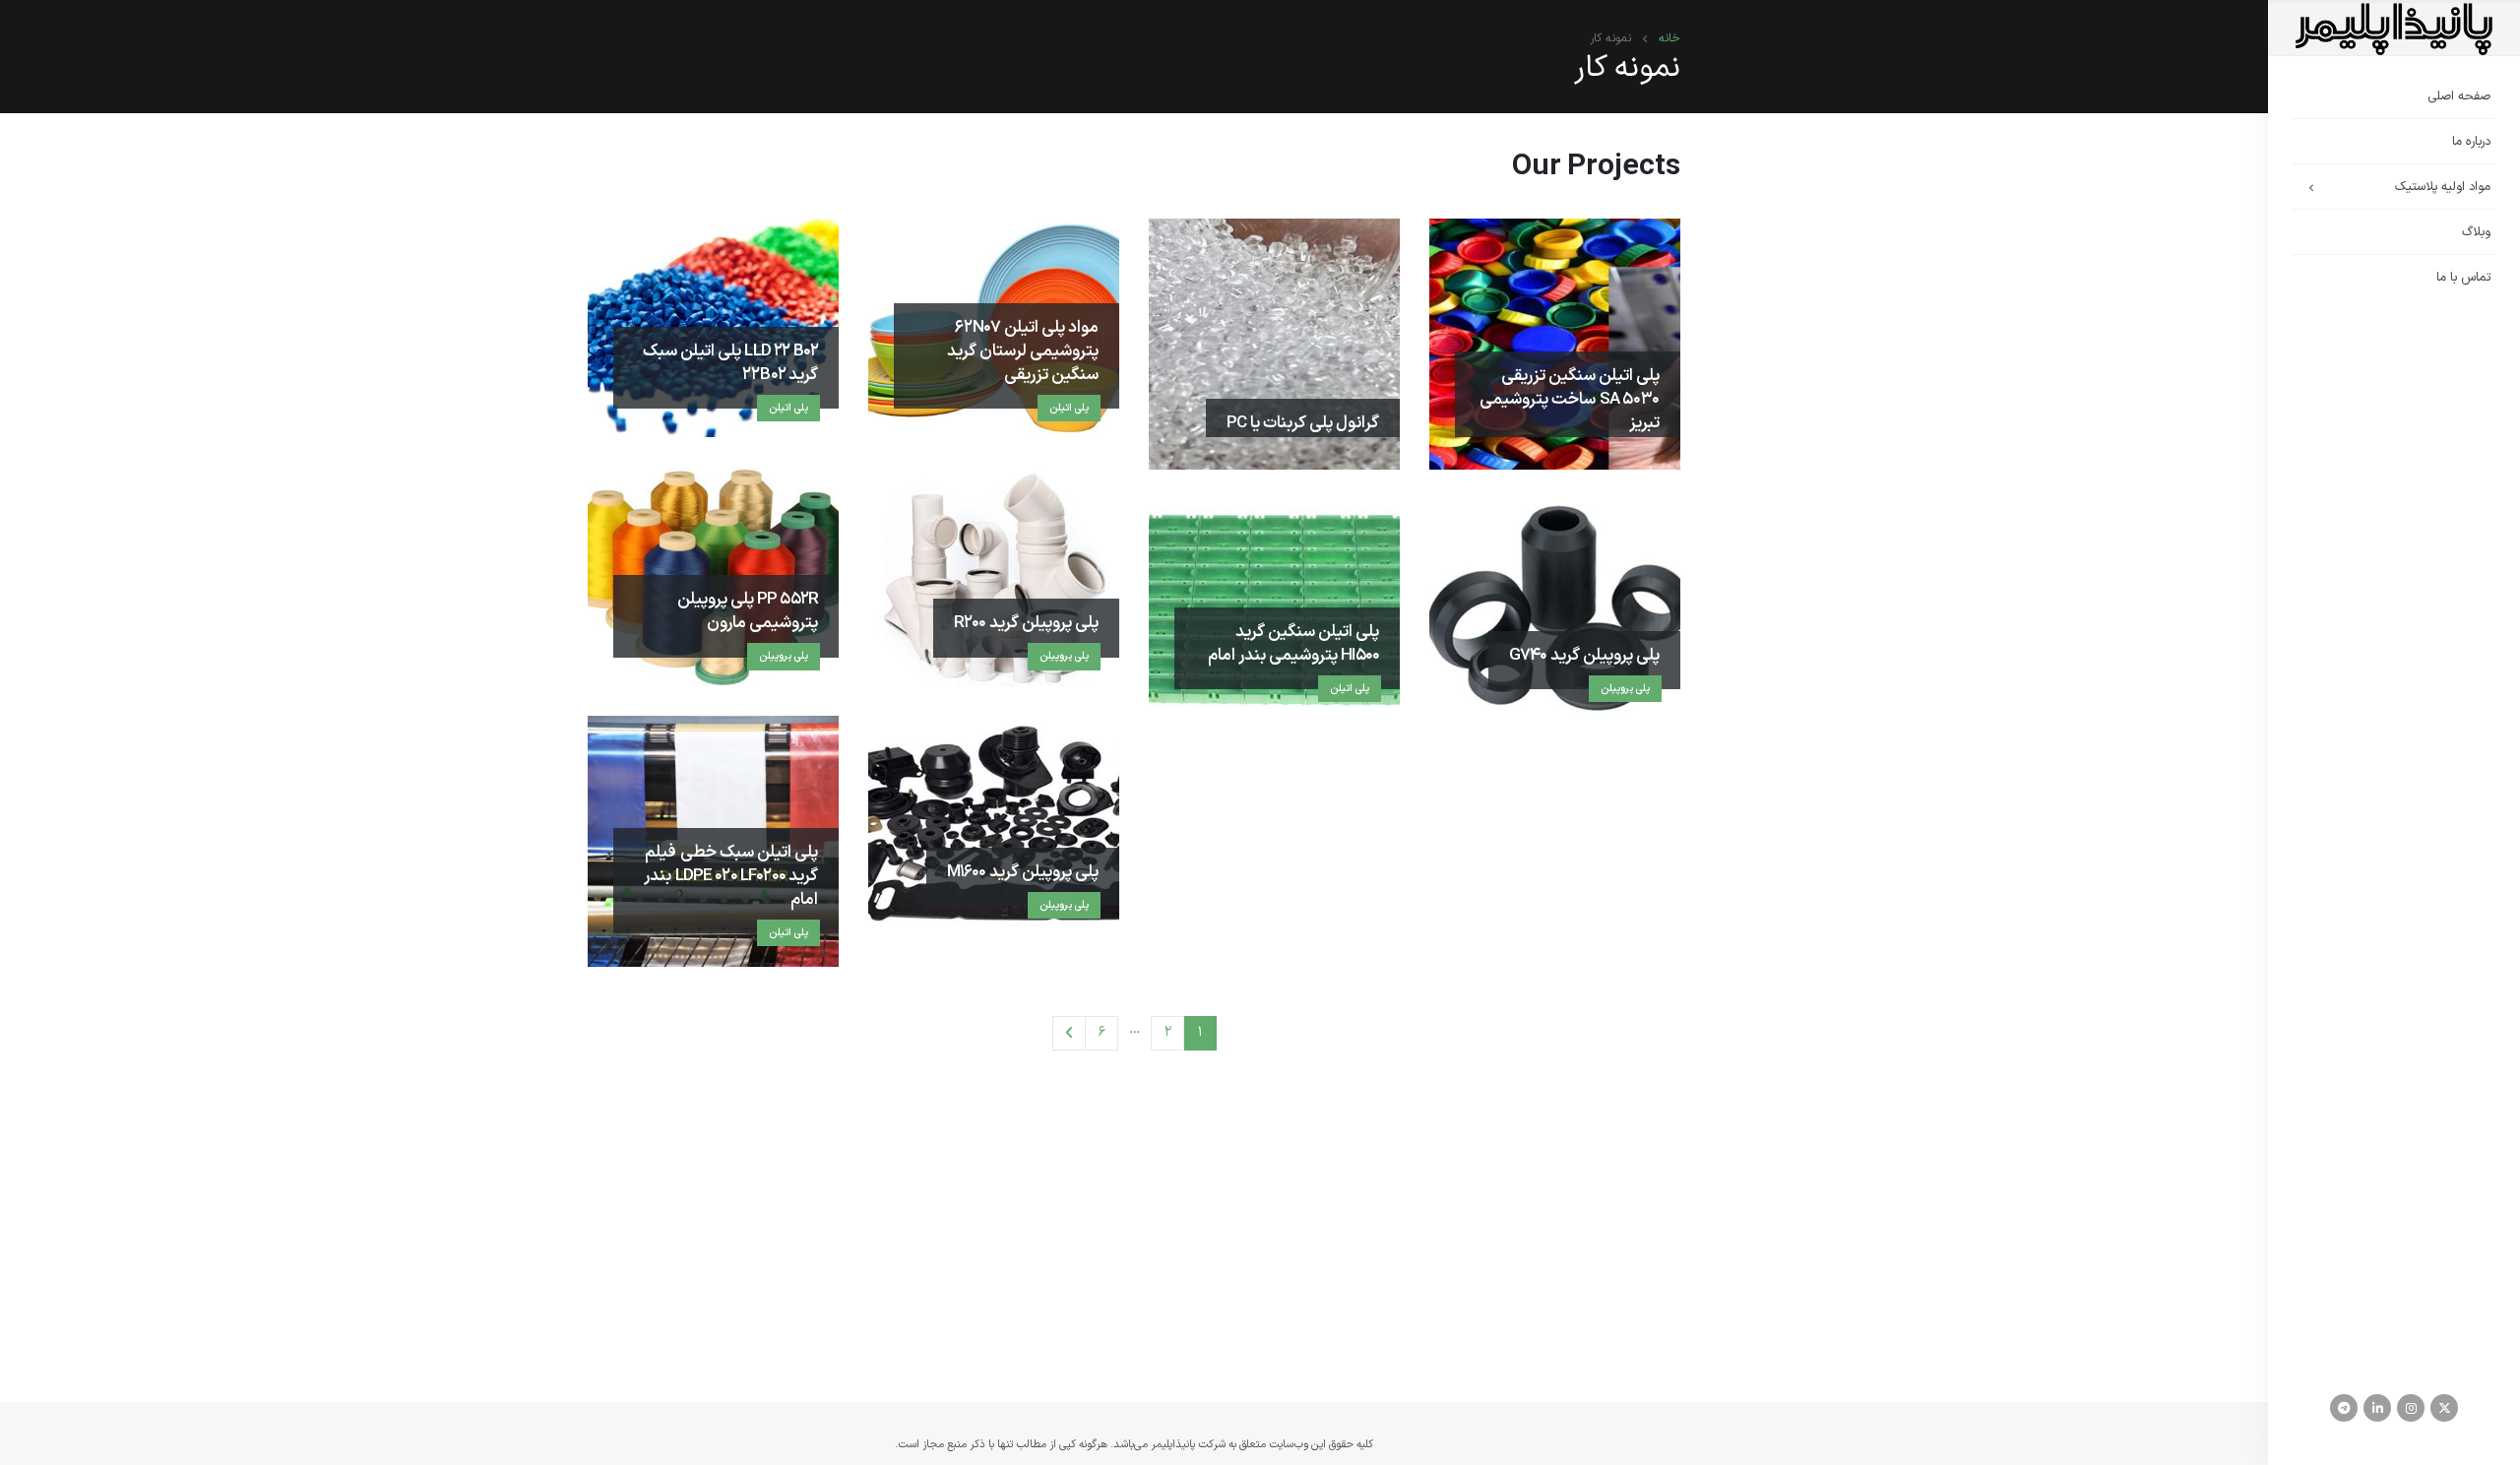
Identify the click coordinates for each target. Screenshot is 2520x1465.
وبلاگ (2476, 232)
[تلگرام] (2344, 1408)
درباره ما (2471, 142)
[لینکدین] (2377, 1408)
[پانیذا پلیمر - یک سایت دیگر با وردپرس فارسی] (2394, 29)
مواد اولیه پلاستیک (2443, 187)
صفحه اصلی (2459, 96)
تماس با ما (2463, 278)
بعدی (1070, 1034)
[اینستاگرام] (2411, 1408)
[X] (2444, 1408)
